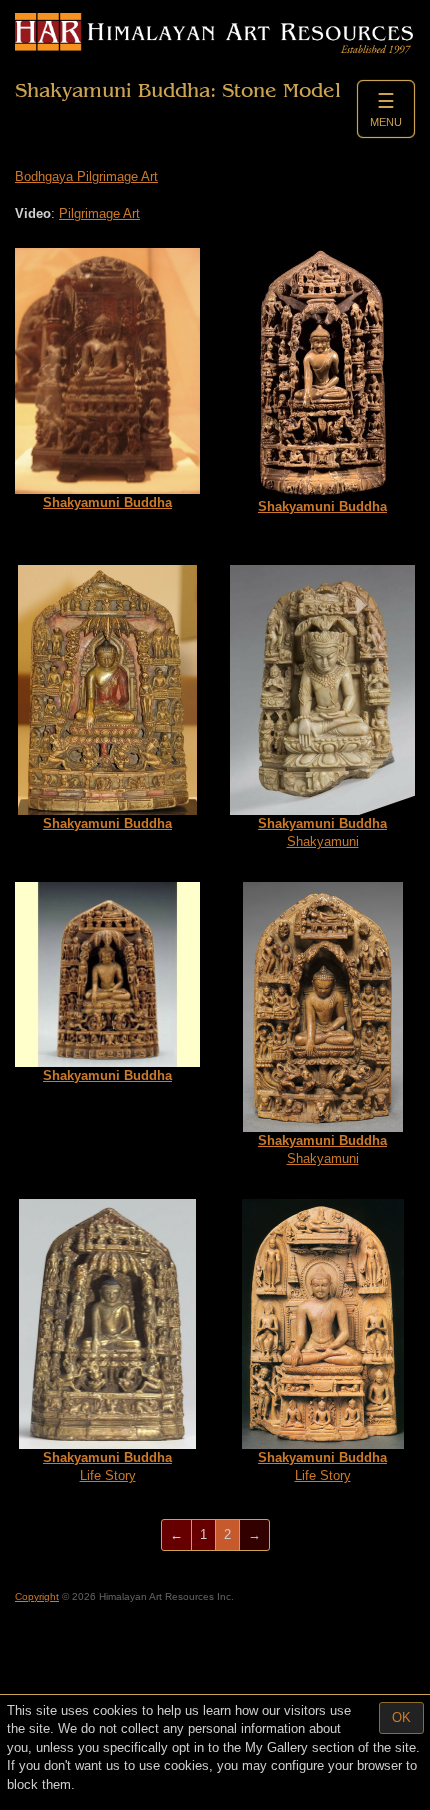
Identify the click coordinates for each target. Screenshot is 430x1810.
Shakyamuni (322, 833)
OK (401, 1717)
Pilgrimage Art (99, 213)
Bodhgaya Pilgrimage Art (86, 176)
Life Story (107, 1467)
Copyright (37, 1596)
